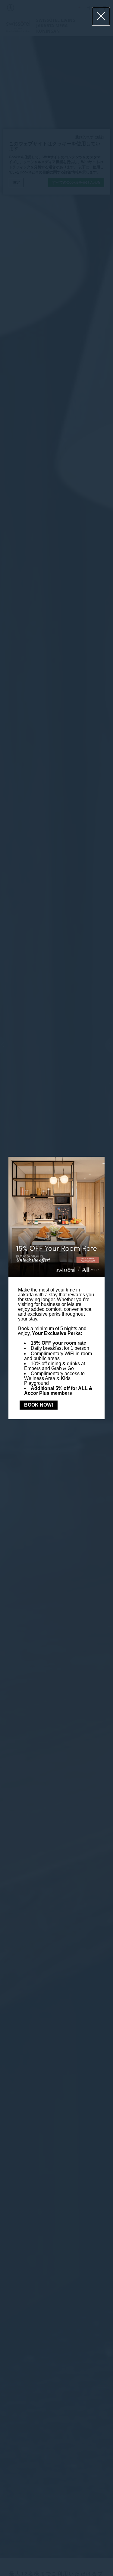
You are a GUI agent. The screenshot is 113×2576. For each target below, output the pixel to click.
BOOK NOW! (39, 1405)
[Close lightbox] (101, 16)
